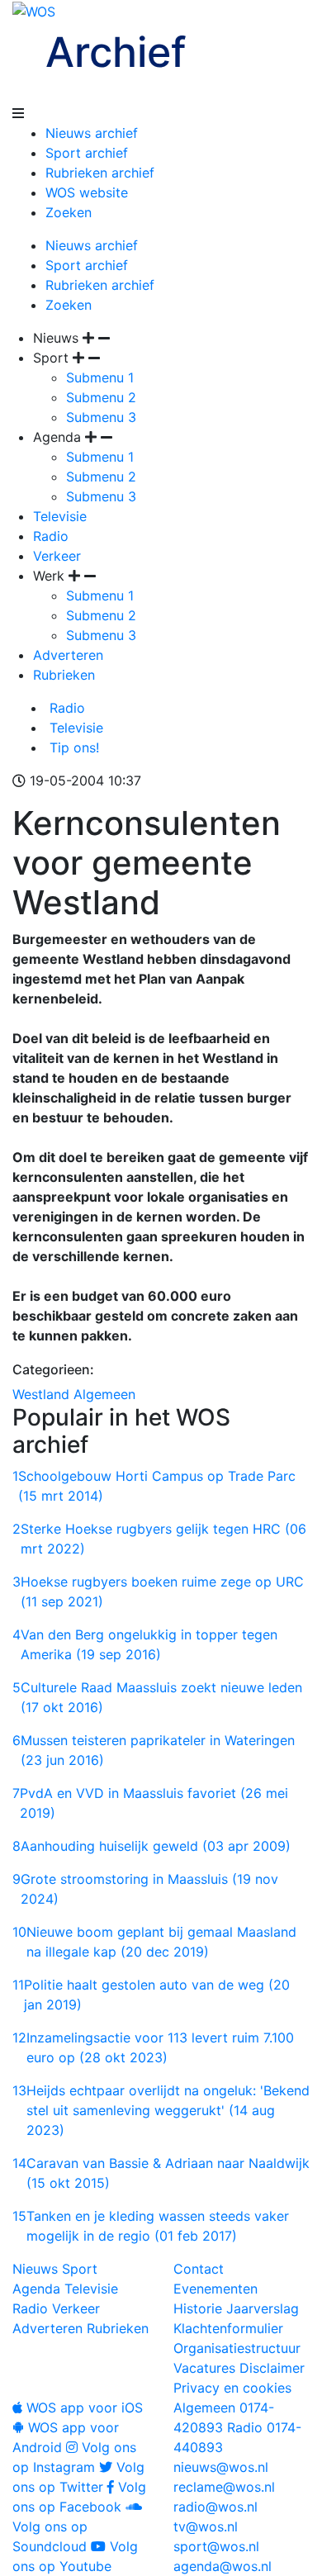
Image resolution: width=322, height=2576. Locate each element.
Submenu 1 (100, 377)
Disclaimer (272, 2368)
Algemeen (104, 1394)
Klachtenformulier (228, 2328)
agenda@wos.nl (223, 2566)
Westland (41, 1394)
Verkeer (57, 556)
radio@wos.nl (215, 2507)
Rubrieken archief (100, 173)
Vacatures (204, 2368)
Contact (199, 2269)
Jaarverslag (263, 2308)
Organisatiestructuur (237, 2348)
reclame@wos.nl (224, 2487)
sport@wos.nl (216, 2546)
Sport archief (87, 153)
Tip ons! (72, 747)
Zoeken (69, 212)
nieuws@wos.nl (221, 2467)
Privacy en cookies (232, 2388)
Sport (80, 2269)
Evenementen (215, 2289)
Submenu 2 (101, 397)
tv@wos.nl (206, 2526)
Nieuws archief (92, 133)
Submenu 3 (101, 417)
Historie (198, 2308)
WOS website (87, 192)
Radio (51, 536)
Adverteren (68, 655)
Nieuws (35, 2269)
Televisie (60, 516)
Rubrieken (64, 675)
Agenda (36, 2289)
